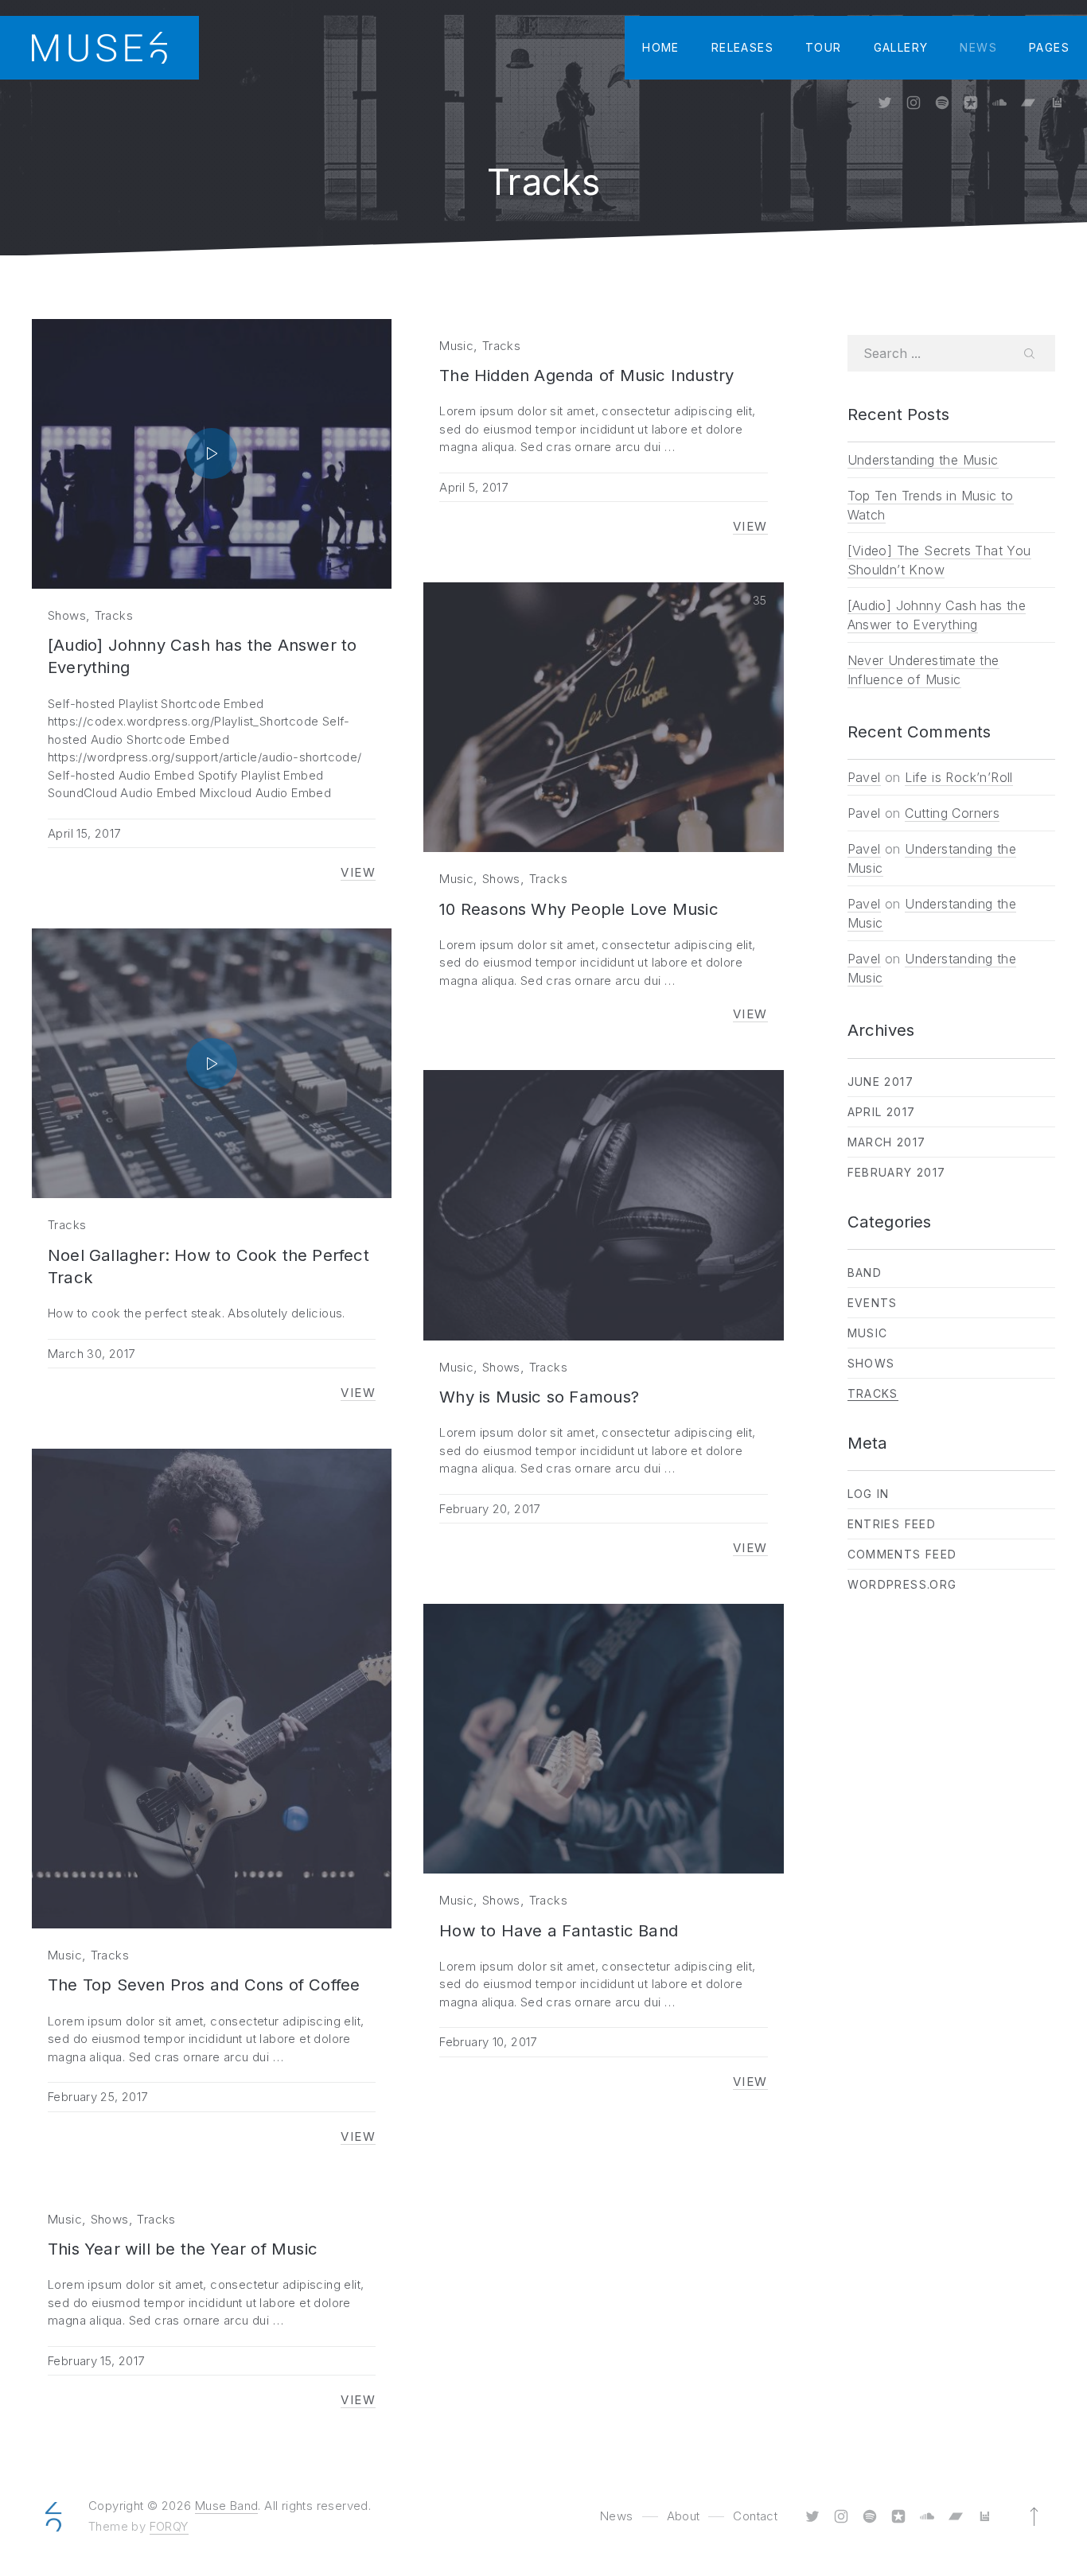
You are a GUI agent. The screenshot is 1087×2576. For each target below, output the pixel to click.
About (684, 2516)
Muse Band (227, 2506)
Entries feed (892, 1524)
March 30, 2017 (91, 1354)
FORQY (169, 2526)
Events (873, 1303)
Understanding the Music (923, 460)
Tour (824, 47)
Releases (742, 47)
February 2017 (897, 1172)
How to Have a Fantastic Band (559, 1930)
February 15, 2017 (96, 2361)
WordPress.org (902, 1584)
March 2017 (887, 1142)
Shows (67, 615)
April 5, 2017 (473, 487)
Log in (869, 1494)
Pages (1049, 47)
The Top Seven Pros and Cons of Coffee (204, 1985)
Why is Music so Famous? (539, 1397)
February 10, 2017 (488, 2042)
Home (661, 47)
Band (865, 1272)
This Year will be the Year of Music (183, 2249)
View (358, 873)
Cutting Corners (952, 813)
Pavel (864, 777)
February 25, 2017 (97, 2097)
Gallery (901, 47)
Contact (755, 2516)
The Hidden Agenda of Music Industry (586, 375)
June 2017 (881, 1082)
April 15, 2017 (84, 833)
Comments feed (902, 1554)
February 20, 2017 (489, 1509)
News (978, 47)
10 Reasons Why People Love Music (579, 909)
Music (456, 346)
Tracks (114, 615)
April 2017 (882, 1112)
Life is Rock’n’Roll (959, 777)
